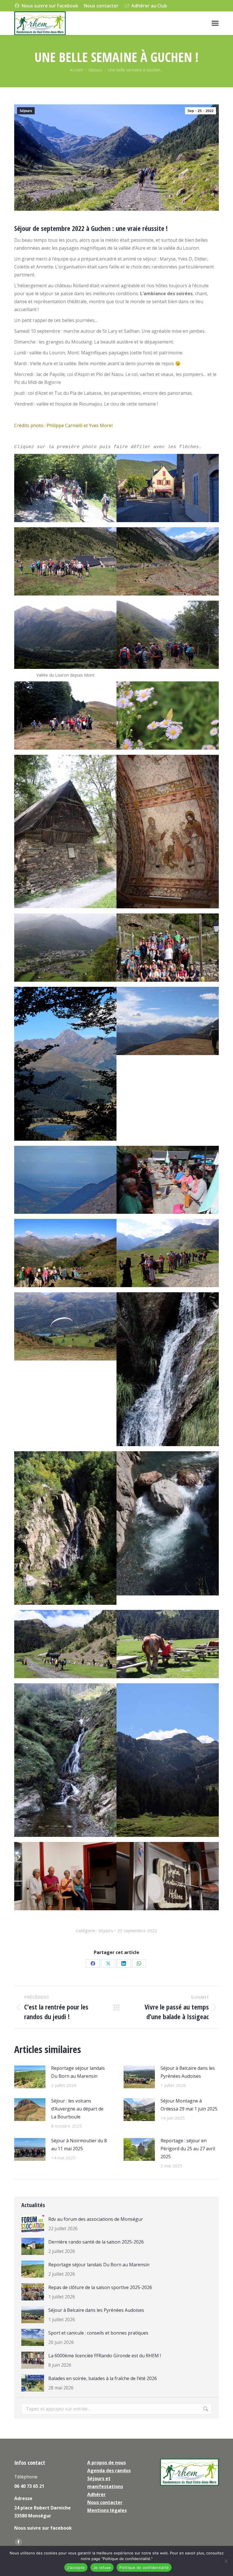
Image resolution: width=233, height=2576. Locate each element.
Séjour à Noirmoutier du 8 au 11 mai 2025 (79, 2145)
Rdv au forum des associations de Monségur (96, 2219)
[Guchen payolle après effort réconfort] (168, 1180)
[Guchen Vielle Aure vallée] (65, 948)
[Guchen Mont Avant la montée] (65, 716)
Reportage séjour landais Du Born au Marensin (78, 2072)
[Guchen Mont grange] (65, 832)
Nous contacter (101, 6)
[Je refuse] (226, 2561)
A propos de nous (107, 2463)
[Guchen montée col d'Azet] (65, 1253)
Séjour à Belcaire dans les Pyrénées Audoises (188, 2072)
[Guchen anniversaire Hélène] (168, 1876)
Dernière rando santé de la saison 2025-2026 (96, 2242)
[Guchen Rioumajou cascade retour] (65, 1528)
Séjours (26, 111)
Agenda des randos (109, 2470)
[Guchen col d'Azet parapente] (65, 1326)
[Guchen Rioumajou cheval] (168, 1644)
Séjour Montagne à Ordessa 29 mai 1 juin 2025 (189, 2105)
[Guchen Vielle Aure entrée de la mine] (168, 948)
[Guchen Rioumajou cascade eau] (168, 1369)
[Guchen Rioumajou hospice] (65, 1644)
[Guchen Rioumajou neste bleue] (168, 1523)
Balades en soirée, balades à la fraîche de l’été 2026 (103, 2378)
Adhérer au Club (149, 6)
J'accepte (76, 2567)
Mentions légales (107, 2510)
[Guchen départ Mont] (65, 635)
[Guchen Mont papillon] (168, 716)
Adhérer (96, 2494)
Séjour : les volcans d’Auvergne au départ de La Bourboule (77, 2109)
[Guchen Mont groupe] (168, 635)
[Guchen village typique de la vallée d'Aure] (168, 488)
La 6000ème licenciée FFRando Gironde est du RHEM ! (105, 2356)
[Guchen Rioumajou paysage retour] (168, 1760)
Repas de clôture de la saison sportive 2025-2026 (100, 2287)
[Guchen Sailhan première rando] (65, 488)
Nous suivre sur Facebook (50, 6)
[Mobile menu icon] (215, 23)
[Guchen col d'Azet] (168, 1253)
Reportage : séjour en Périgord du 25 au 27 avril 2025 (188, 2149)
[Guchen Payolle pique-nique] (168, 1021)
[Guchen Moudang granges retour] (168, 561)
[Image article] (30, 2077)
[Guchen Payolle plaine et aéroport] (65, 1180)
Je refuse (102, 2567)
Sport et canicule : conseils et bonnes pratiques (98, 2333)
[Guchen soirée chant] (65, 1876)
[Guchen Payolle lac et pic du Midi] (65, 1064)
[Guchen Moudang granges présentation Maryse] (65, 561)
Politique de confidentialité (144, 2567)
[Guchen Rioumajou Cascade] (65, 1760)
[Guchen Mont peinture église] (168, 832)
